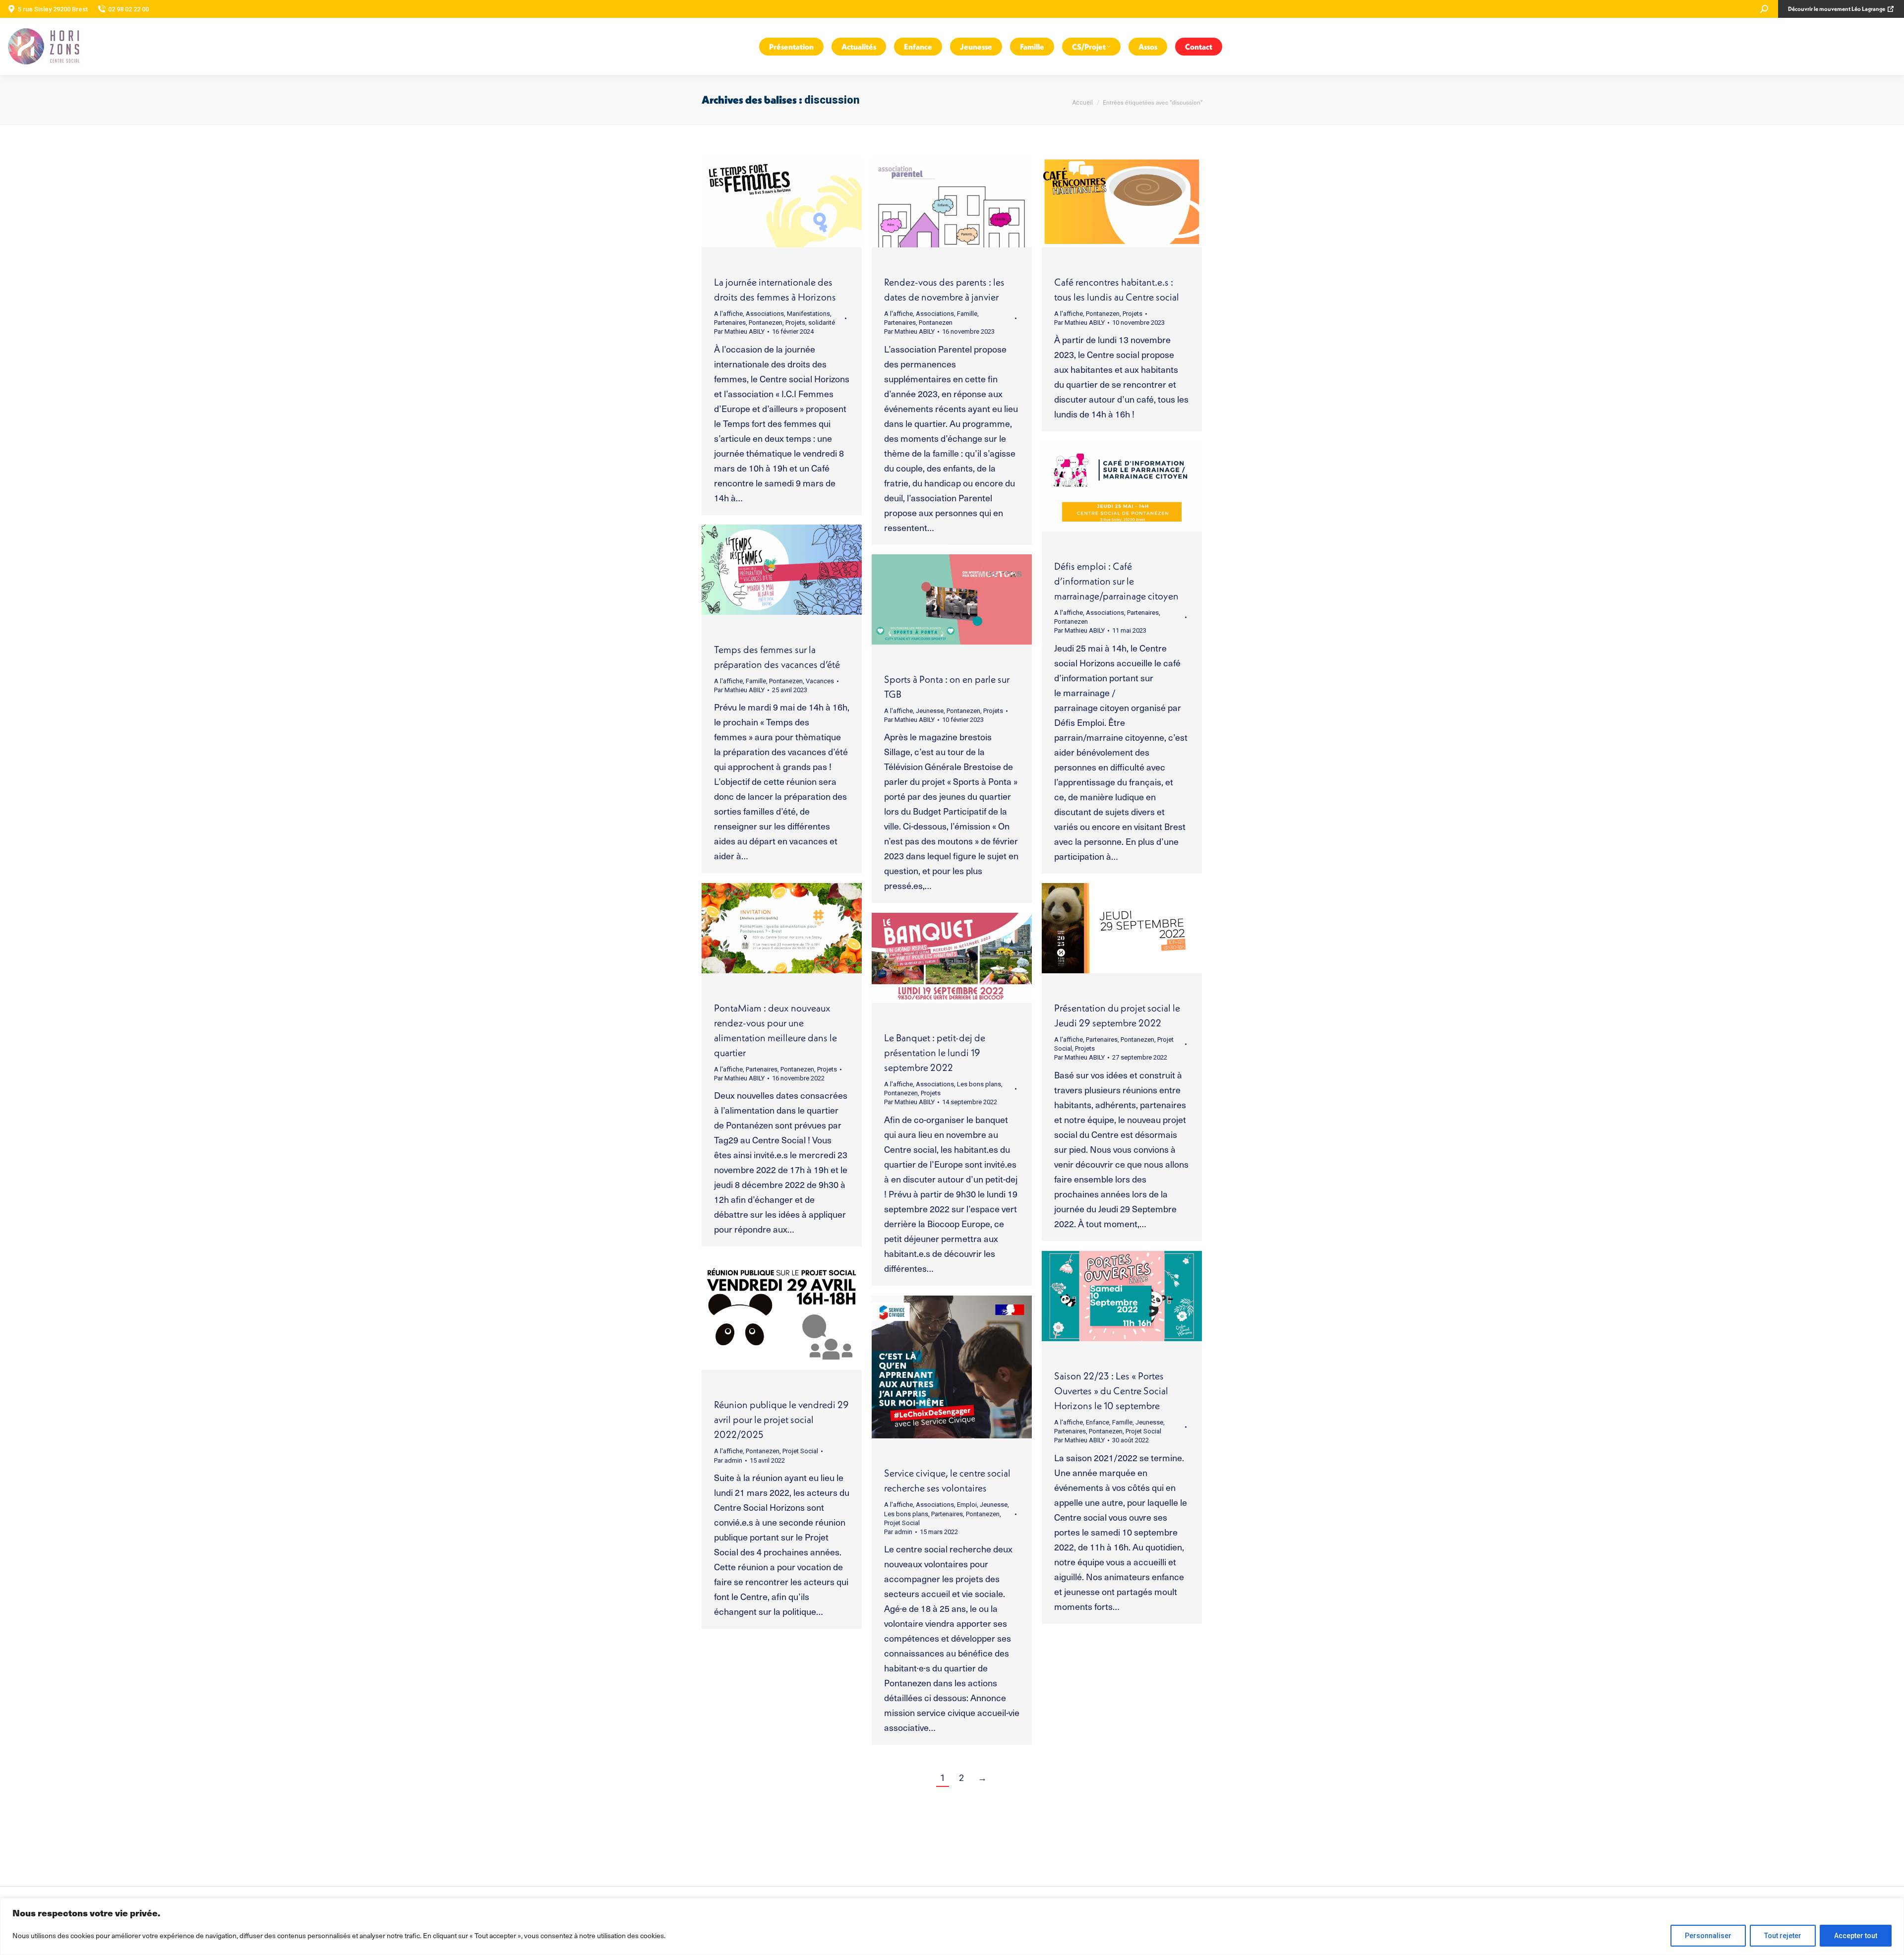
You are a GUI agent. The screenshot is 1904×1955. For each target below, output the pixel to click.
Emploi (967, 1505)
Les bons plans (979, 1084)
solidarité (822, 323)
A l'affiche (728, 314)
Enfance (1098, 1422)
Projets (795, 323)
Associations (765, 314)
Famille (967, 314)
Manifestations (808, 314)
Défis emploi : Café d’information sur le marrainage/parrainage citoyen (1116, 581)
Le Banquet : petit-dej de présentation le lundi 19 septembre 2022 (935, 1052)
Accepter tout (1856, 1936)
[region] (952, 1926)
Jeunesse (930, 711)
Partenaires (730, 323)
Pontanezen (766, 323)
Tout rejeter (1783, 1936)
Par (739, 331)
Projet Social (1143, 1431)
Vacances (820, 681)
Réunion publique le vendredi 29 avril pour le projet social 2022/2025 (781, 1419)
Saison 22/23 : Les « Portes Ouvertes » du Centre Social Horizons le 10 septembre (1111, 1391)
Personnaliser (1708, 1936)
